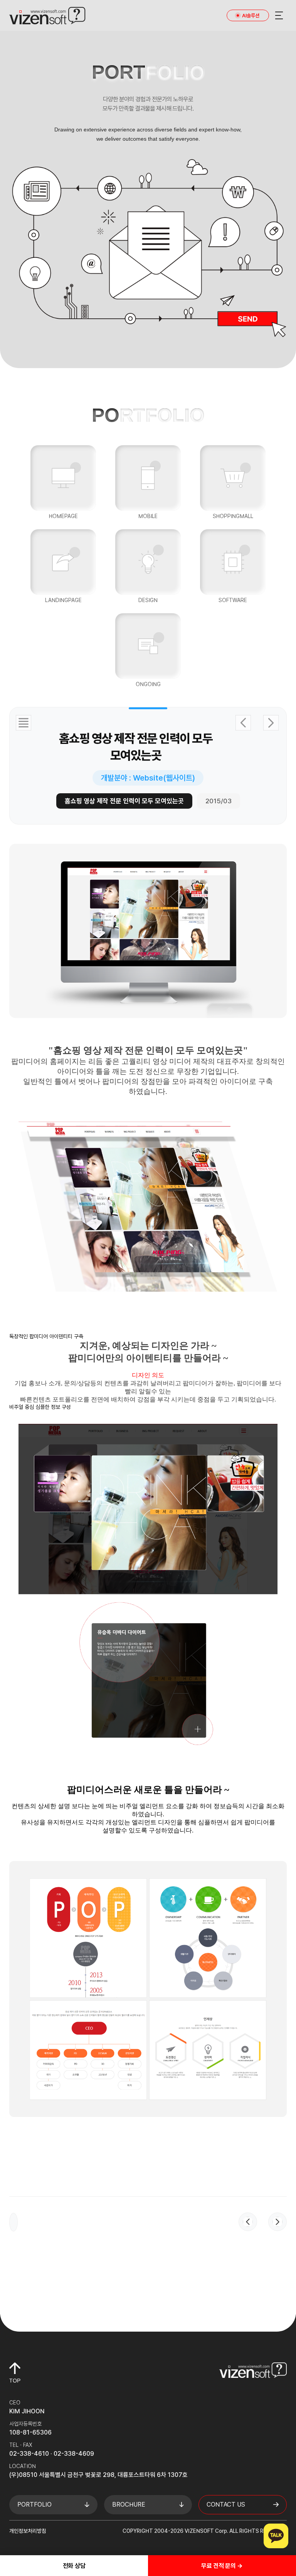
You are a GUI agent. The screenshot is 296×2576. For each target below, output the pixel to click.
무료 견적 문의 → (222, 2566)
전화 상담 (74, 2566)
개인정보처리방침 (28, 2531)
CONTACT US (226, 2504)
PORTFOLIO (34, 2504)
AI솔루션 (251, 16)
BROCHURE (129, 2504)
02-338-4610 (29, 2454)
